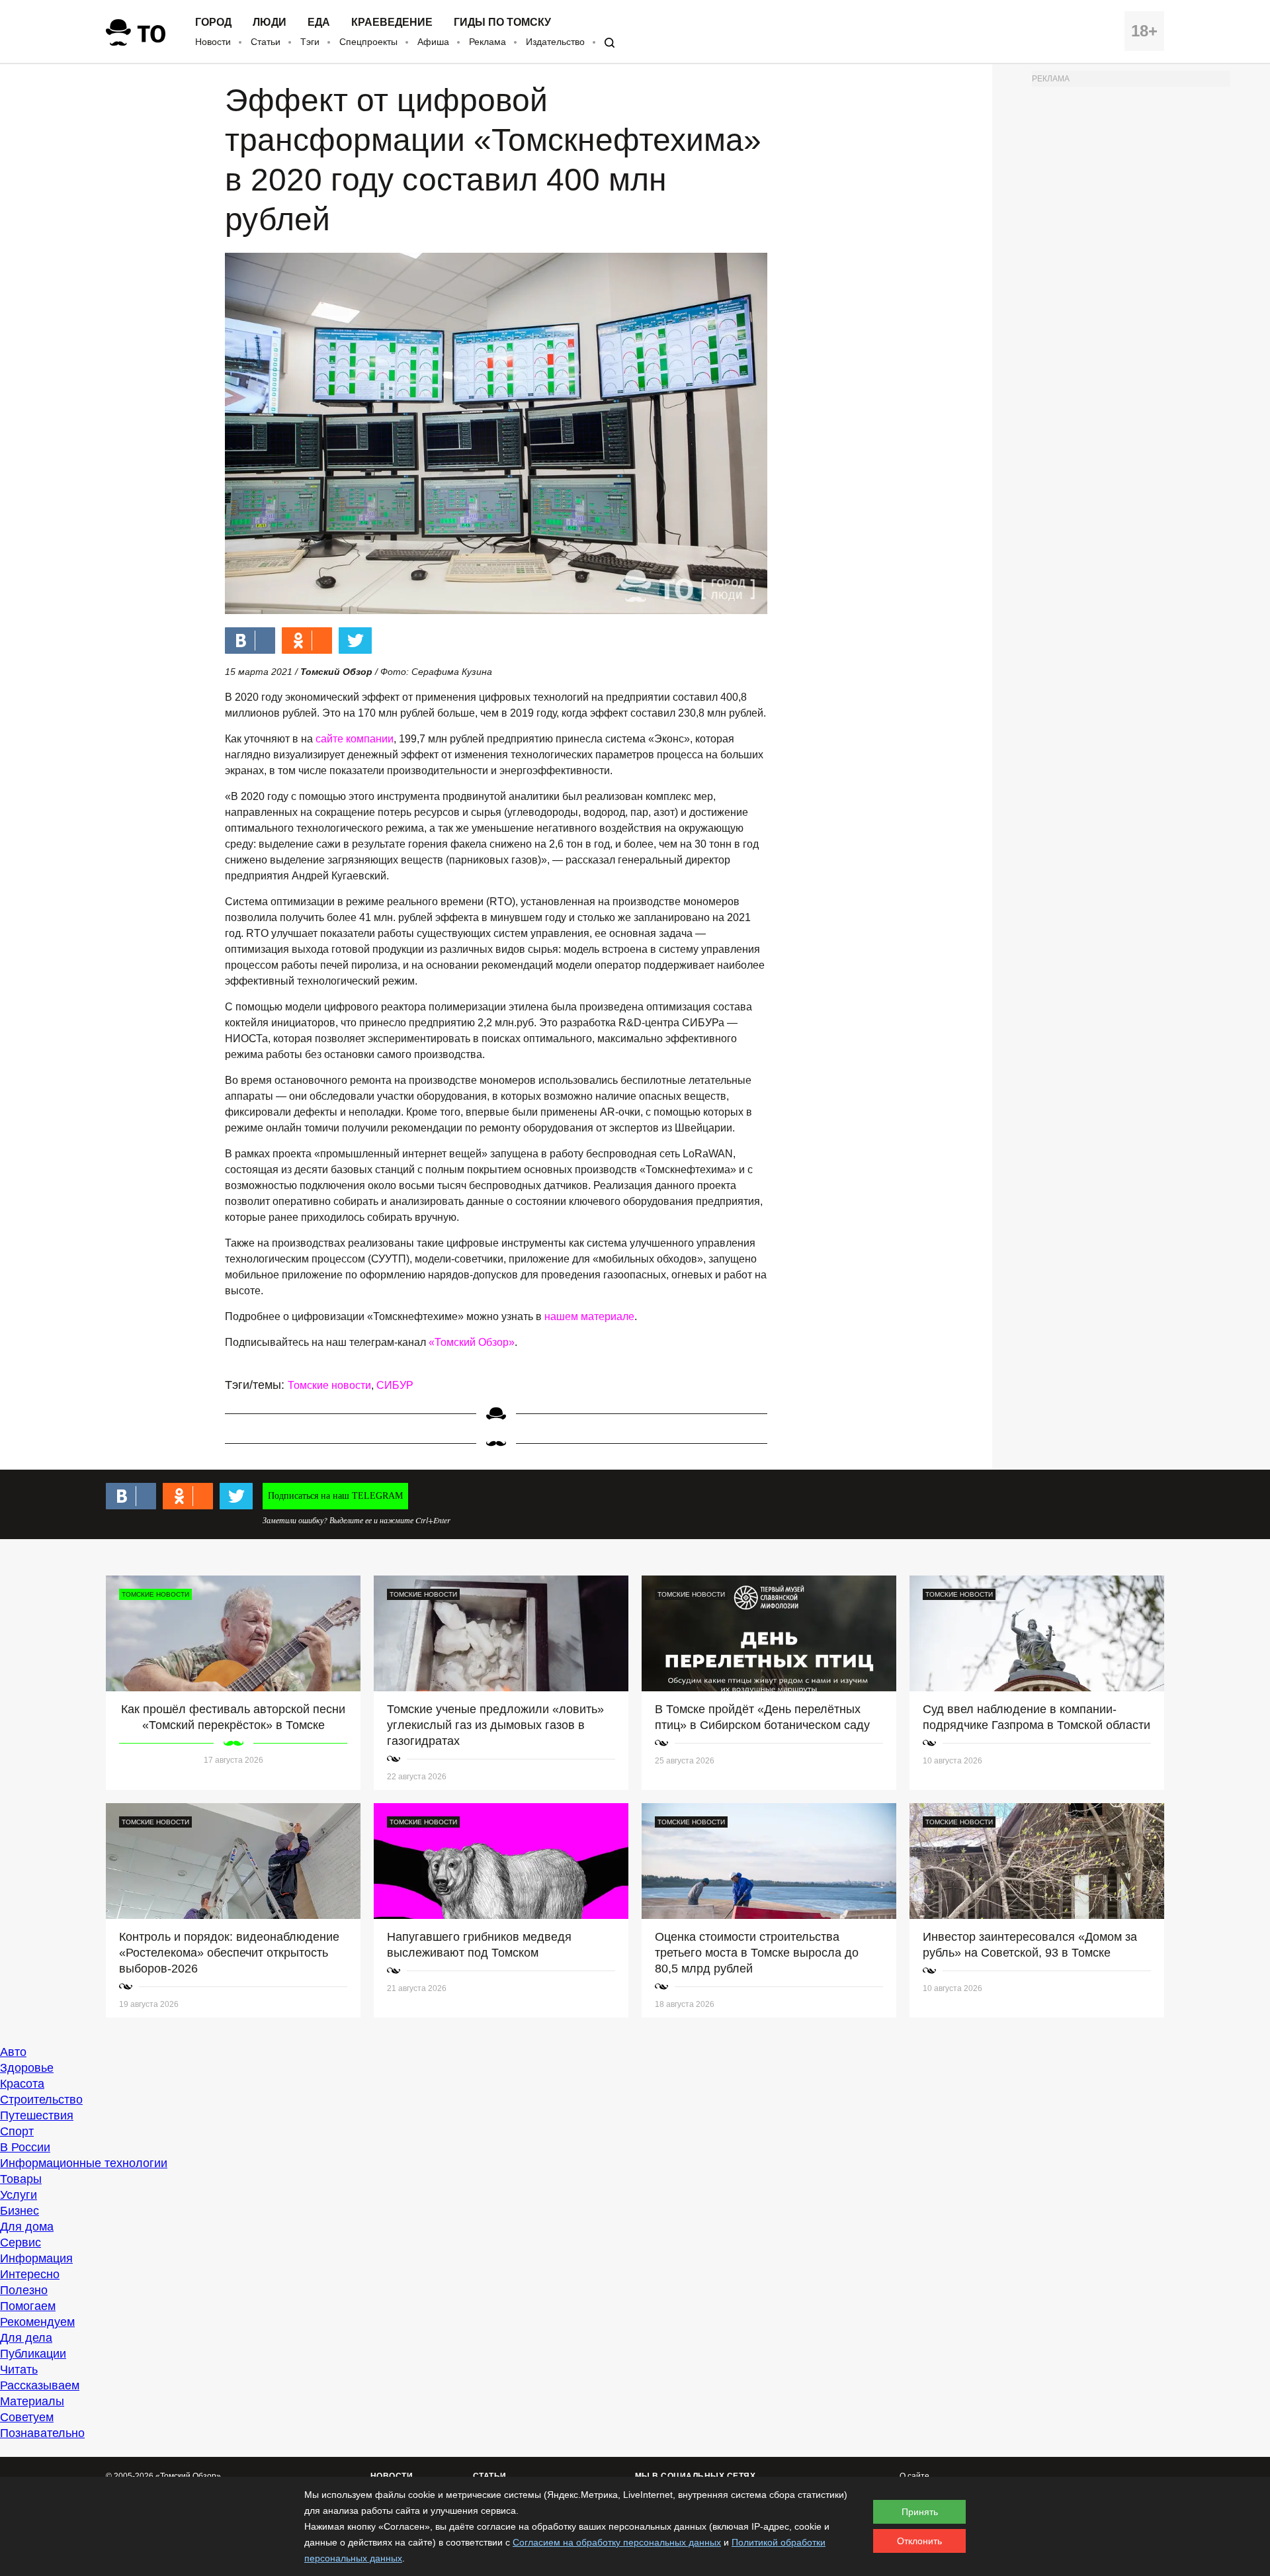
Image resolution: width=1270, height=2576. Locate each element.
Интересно (30, 2274)
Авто (13, 2052)
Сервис (21, 2243)
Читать (19, 2370)
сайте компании (355, 739)
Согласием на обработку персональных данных (617, 2542)
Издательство (555, 42)
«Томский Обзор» (472, 1342)
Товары (21, 2179)
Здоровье (27, 2068)
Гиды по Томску (502, 22)
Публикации (33, 2354)
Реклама (487, 42)
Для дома (27, 2227)
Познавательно (42, 2433)
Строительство (41, 2100)
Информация (36, 2258)
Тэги (310, 42)
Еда (319, 22)
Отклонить (919, 2541)
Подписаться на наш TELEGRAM (335, 1496)
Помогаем (28, 2306)
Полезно (24, 2290)
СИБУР (395, 1385)
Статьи (266, 42)
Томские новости (329, 1385)
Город (213, 22)
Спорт (17, 2131)
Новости (213, 42)
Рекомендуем (37, 2322)
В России (25, 2147)
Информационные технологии (84, 2163)
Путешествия (37, 2115)
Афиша (433, 42)
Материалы (32, 2401)
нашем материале (589, 1316)
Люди (270, 22)
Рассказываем (40, 2385)
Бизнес (20, 2211)
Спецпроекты (368, 42)
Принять (920, 2512)
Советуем (27, 2417)
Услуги (19, 2195)
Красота (22, 2084)
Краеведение (392, 22)
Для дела (26, 2338)
